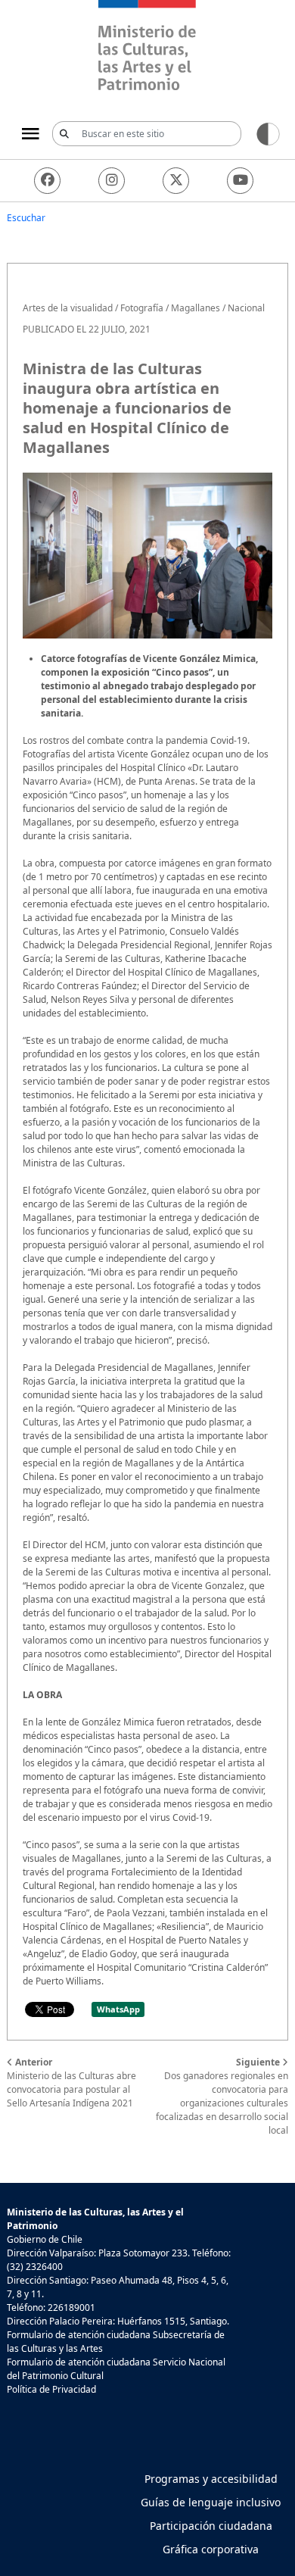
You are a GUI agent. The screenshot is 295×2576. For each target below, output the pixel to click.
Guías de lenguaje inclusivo (211, 2502)
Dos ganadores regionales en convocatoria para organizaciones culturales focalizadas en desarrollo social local (222, 2096)
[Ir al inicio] (147, 47)
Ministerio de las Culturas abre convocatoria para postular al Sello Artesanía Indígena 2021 (71, 2083)
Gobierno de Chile (45, 2239)
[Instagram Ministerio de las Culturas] (112, 181)
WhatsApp (118, 2009)
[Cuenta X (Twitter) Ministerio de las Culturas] (176, 181)
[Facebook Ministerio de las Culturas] (47, 181)
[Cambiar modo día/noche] (268, 133)
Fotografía (142, 308)
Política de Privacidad (51, 2389)
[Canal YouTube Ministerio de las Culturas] (240, 181)
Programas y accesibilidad (211, 2479)
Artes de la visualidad (68, 308)
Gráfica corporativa (211, 2549)
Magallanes (196, 308)
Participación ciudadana (211, 2526)
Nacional (246, 308)
